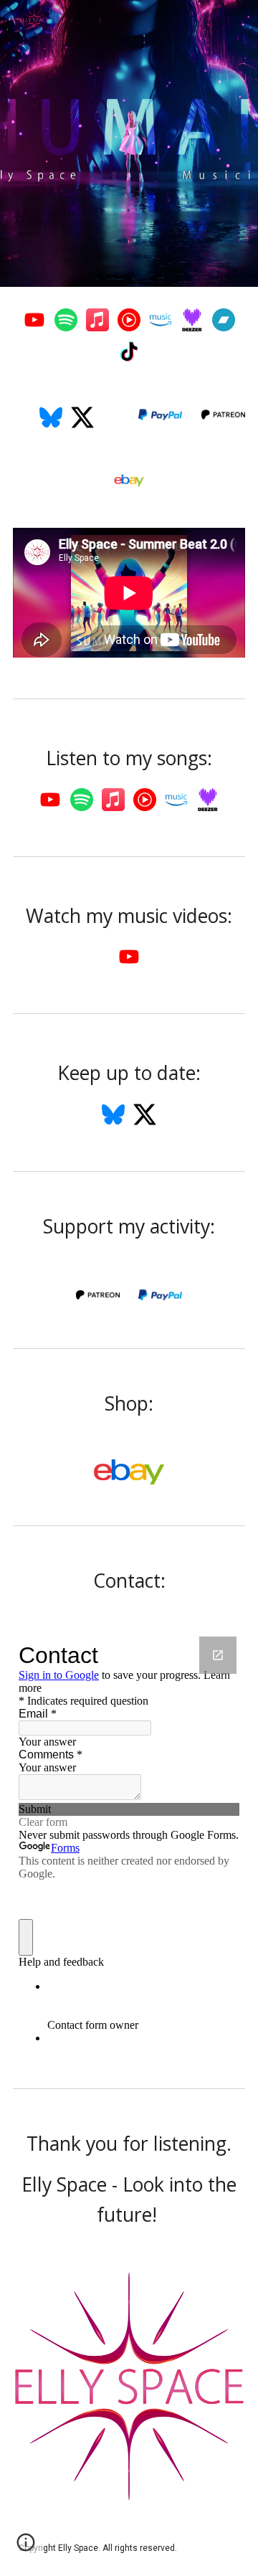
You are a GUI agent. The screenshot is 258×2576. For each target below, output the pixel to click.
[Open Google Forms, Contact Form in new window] (218, 1655)
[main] (129, 759)
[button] (26, 2547)
